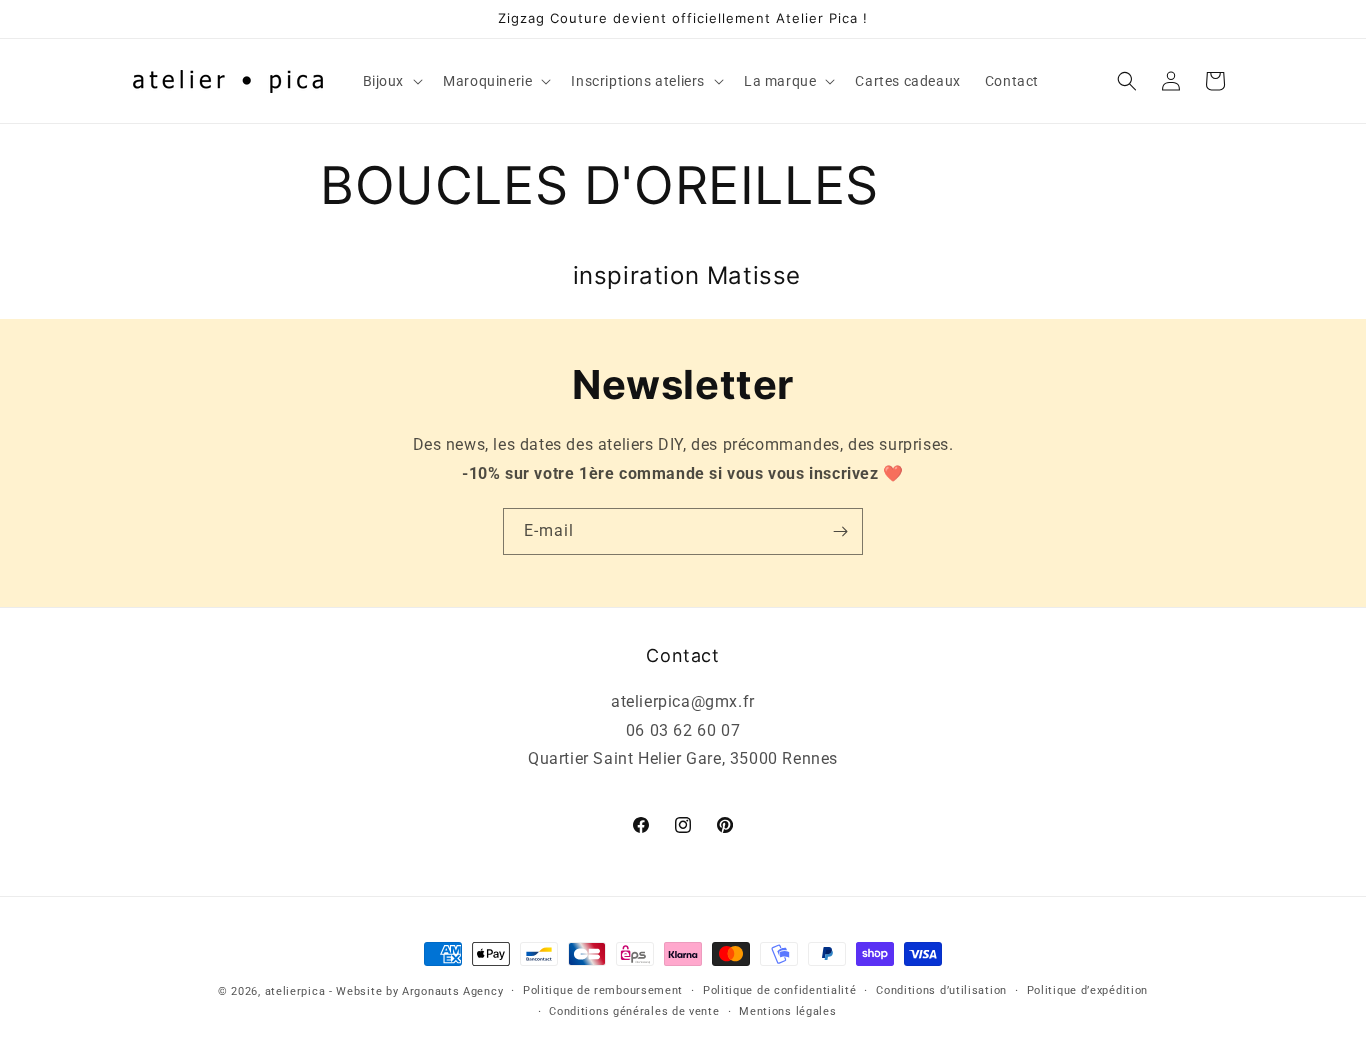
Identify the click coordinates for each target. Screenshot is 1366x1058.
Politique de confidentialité (780, 990)
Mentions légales (787, 1011)
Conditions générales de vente (634, 1011)
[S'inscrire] (840, 531)
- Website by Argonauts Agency (416, 991)
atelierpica (295, 991)
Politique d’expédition (1087, 990)
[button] (391, 81)
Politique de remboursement (603, 990)
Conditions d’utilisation (941, 990)
